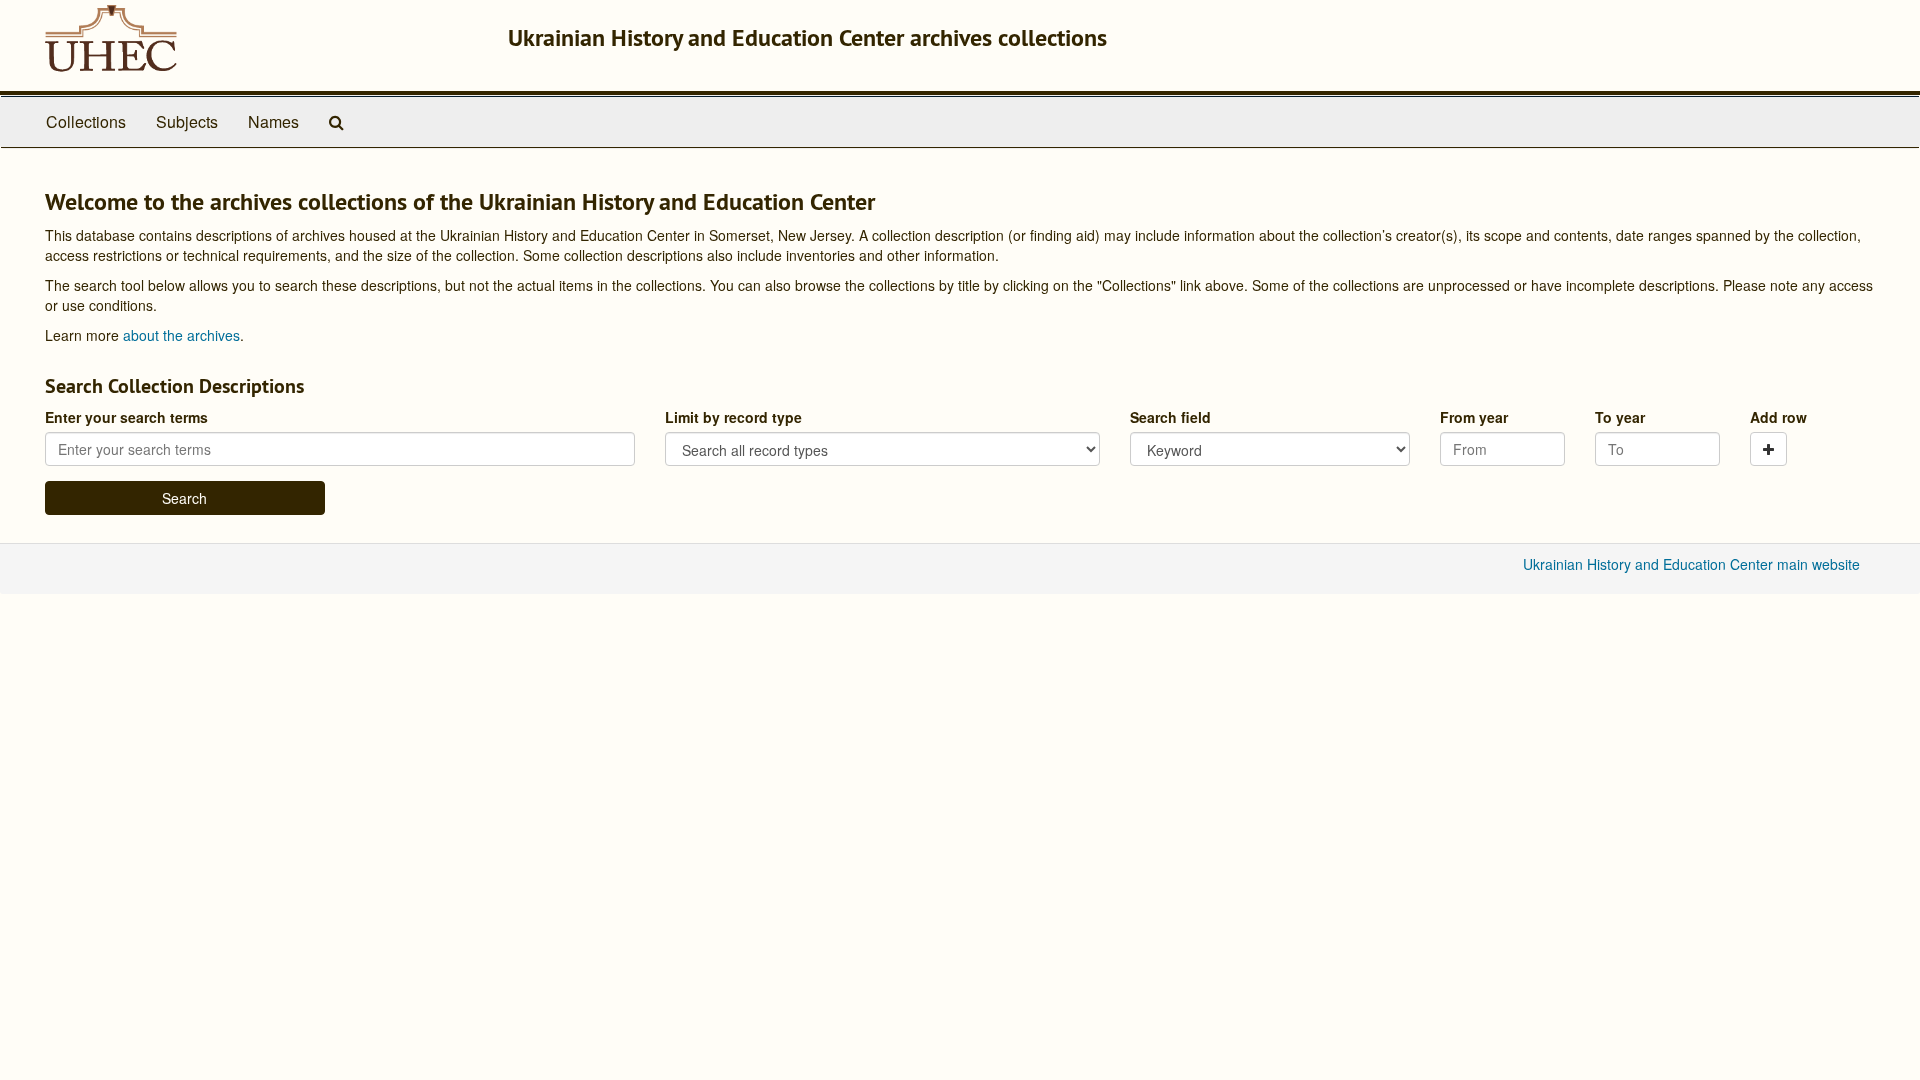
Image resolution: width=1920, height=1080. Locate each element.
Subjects (187, 121)
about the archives (181, 335)
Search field (1170, 417)
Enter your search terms (126, 417)
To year (1620, 417)
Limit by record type (733, 417)
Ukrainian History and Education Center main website (1691, 564)
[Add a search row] (1768, 449)
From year (1474, 417)
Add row (1778, 417)
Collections (86, 121)
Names (273, 121)
